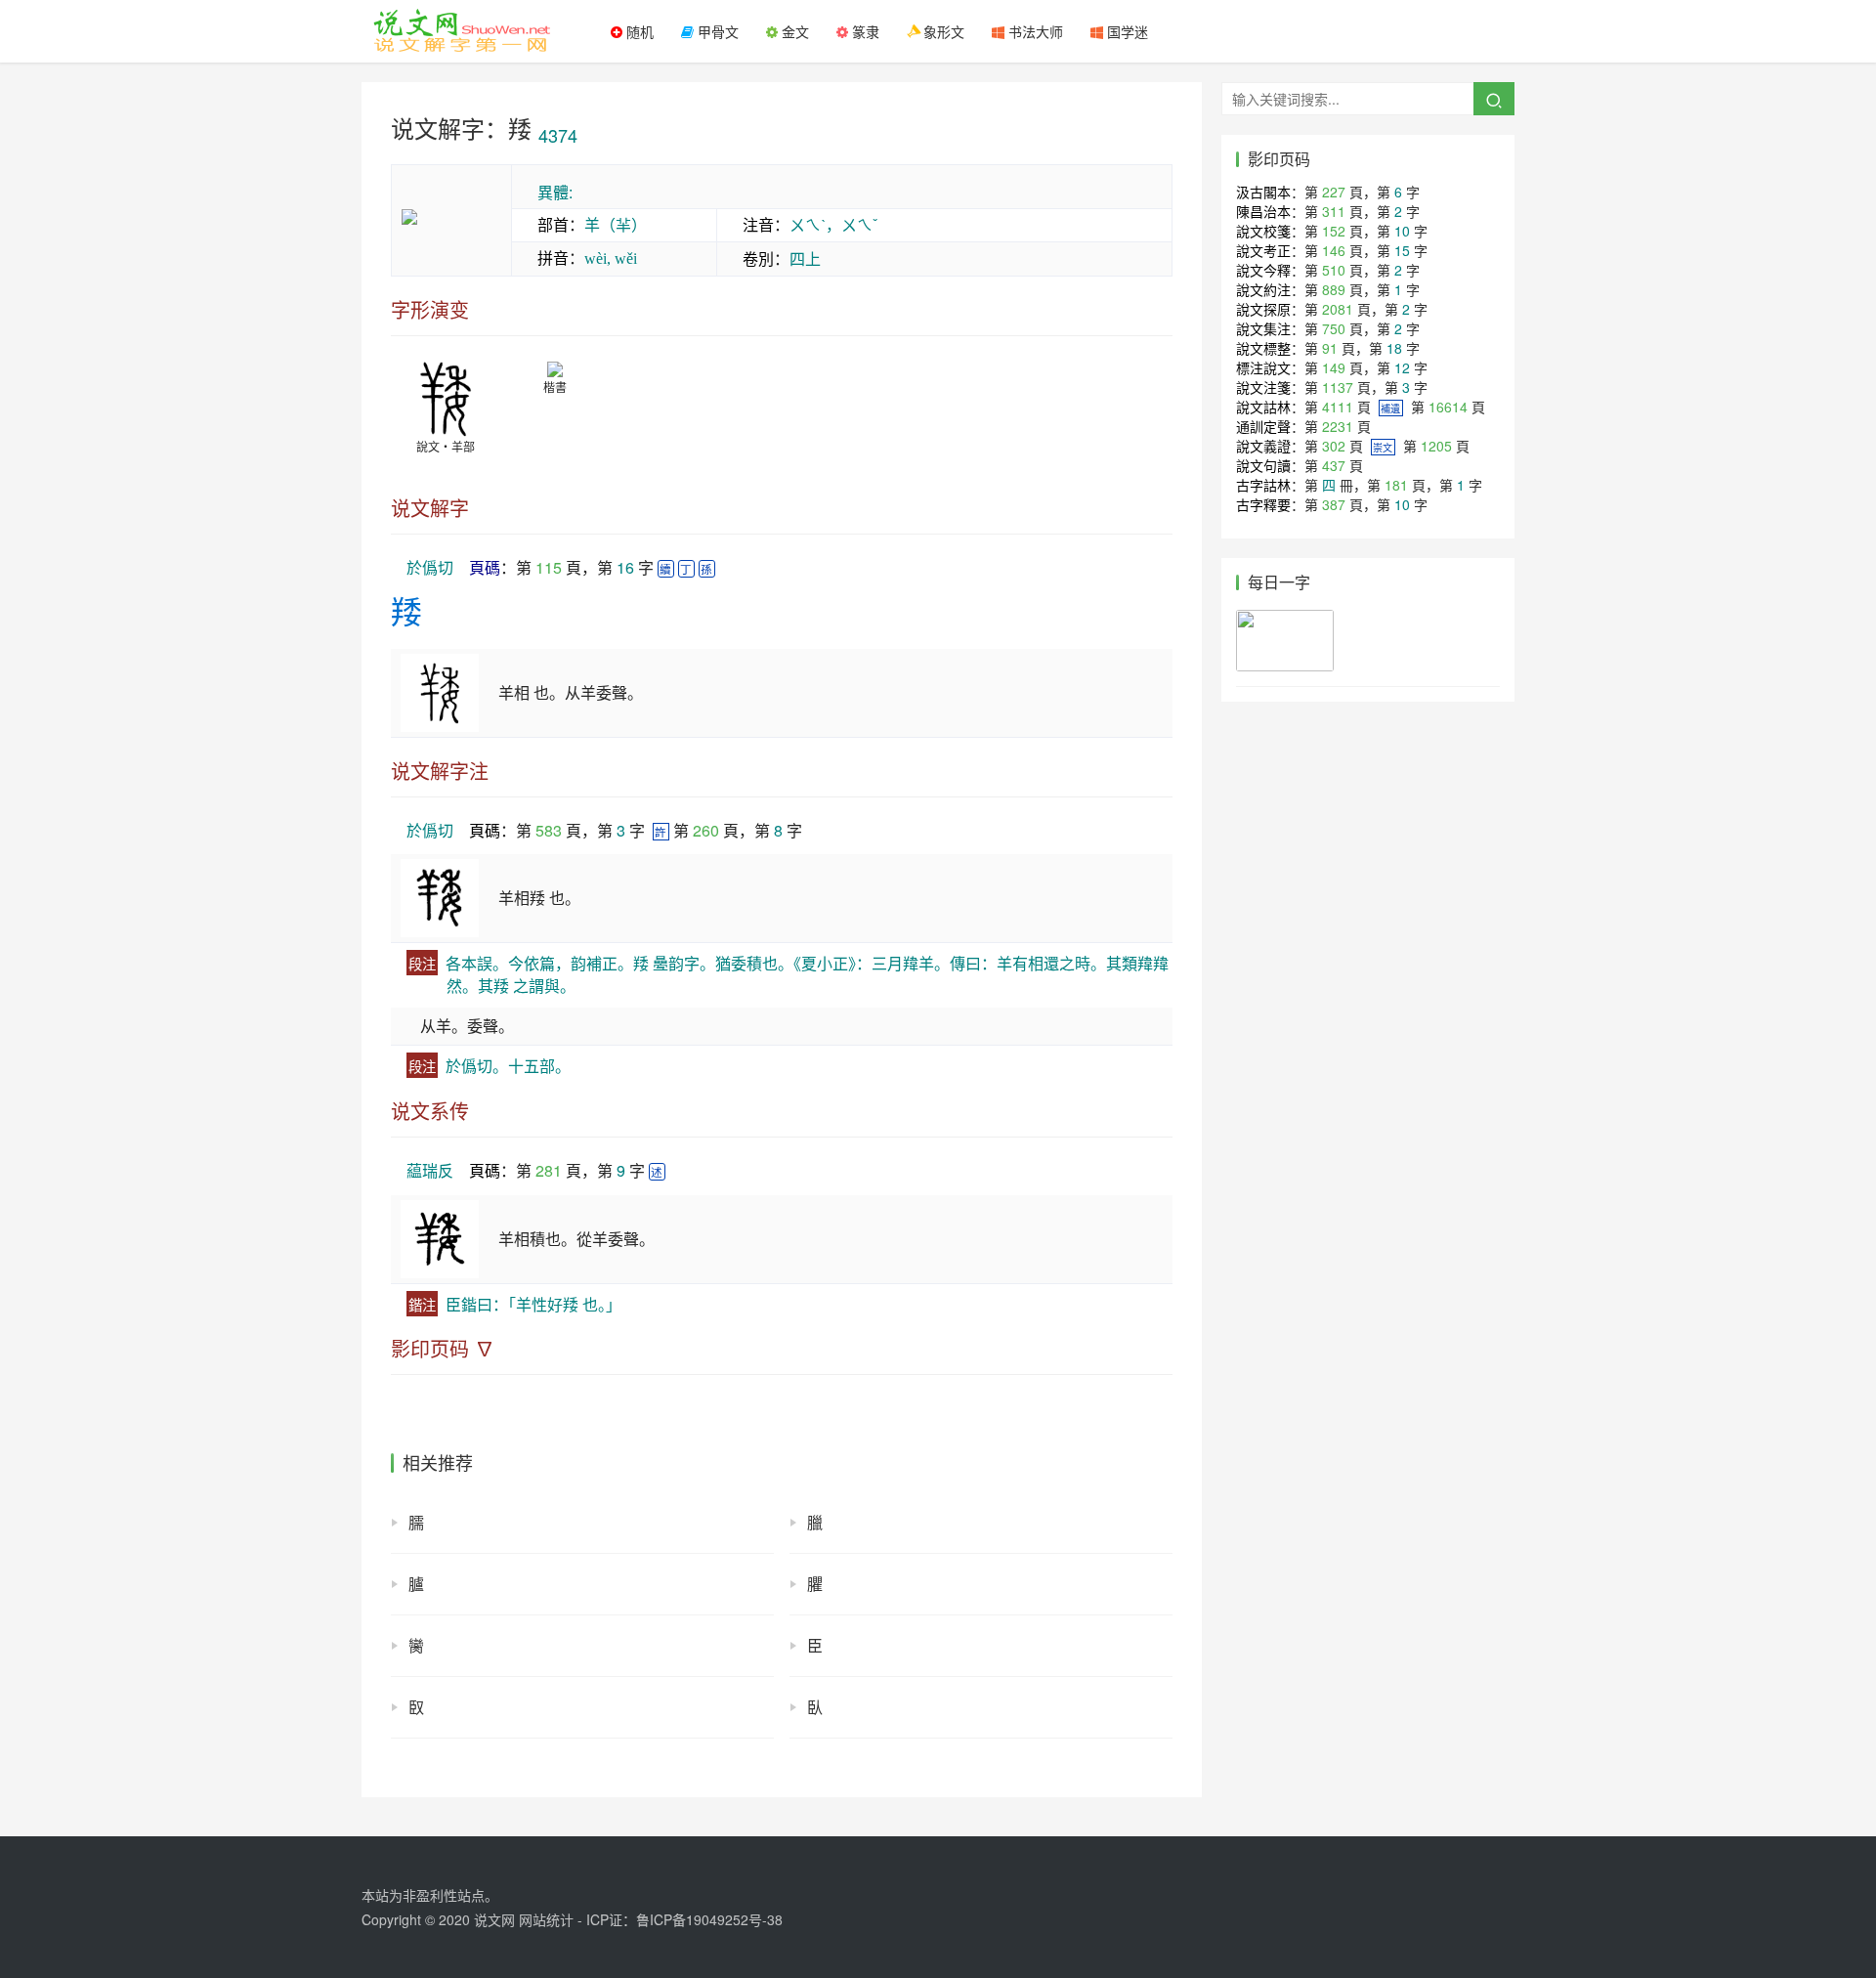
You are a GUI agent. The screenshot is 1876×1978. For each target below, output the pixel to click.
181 (1396, 485)
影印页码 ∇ (443, 1349)
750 (1334, 328)
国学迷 (1126, 31)
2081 (1338, 309)
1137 (1338, 387)
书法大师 (1034, 31)
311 (1334, 211)
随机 (638, 31)
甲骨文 (716, 31)
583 (549, 830)
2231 (1338, 426)
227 (1334, 192)
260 (706, 830)
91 (1330, 348)
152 (1334, 231)
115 (549, 567)
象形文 (942, 31)
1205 (1436, 446)
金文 (793, 31)
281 (549, 1170)
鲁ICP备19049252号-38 (709, 1919)
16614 (1448, 407)
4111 (1338, 407)
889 (1334, 289)
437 (1334, 465)
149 (1334, 367)
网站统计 (546, 1919)
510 (1334, 270)
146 (1334, 250)
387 (1334, 504)
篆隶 (864, 31)
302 (1334, 446)
